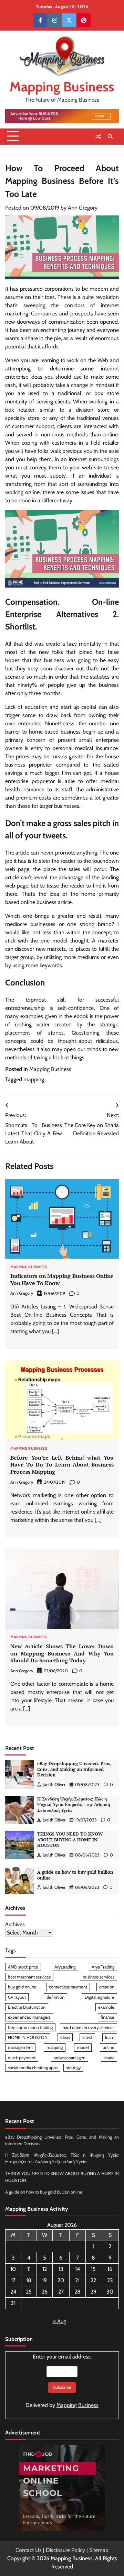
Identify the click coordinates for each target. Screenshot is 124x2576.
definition (55, 1997)
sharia (109, 2058)
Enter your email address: (62, 2381)
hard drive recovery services (89, 2027)
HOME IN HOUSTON (28, 2037)
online (108, 2047)
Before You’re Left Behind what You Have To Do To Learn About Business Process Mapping (62, 1465)
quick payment (22, 2058)
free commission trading (30, 2027)
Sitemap (99, 2550)
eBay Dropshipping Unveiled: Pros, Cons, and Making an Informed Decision (74, 1769)
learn (110, 2037)
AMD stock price (23, 1967)
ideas (65, 2037)
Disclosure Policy (65, 2550)
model (83, 2047)
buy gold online (22, 1987)
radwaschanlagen (70, 2058)
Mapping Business (62, 87)
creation (107, 1987)
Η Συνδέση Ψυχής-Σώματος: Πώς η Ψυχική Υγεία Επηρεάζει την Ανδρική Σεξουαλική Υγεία (74, 1805)
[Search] (110, 136)
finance (107, 2017)
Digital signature (100, 1997)
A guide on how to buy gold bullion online (75, 1875)
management (20, 2047)
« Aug (59, 2321)
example (106, 2007)
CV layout (17, 1997)
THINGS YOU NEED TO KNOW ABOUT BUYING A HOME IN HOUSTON (70, 1840)
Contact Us (29, 2550)
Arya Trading (103, 1967)
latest (87, 2037)
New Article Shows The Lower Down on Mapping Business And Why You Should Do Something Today (62, 1653)
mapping (34, 1079)
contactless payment (68, 1987)
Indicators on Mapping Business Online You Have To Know (62, 1279)
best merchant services (29, 1977)
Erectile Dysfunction (27, 2007)
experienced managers (29, 2017)
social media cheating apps (33, 2068)
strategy (73, 2068)
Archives (15, 1924)
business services (99, 1977)
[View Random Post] (98, 136)
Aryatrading (65, 1967)
